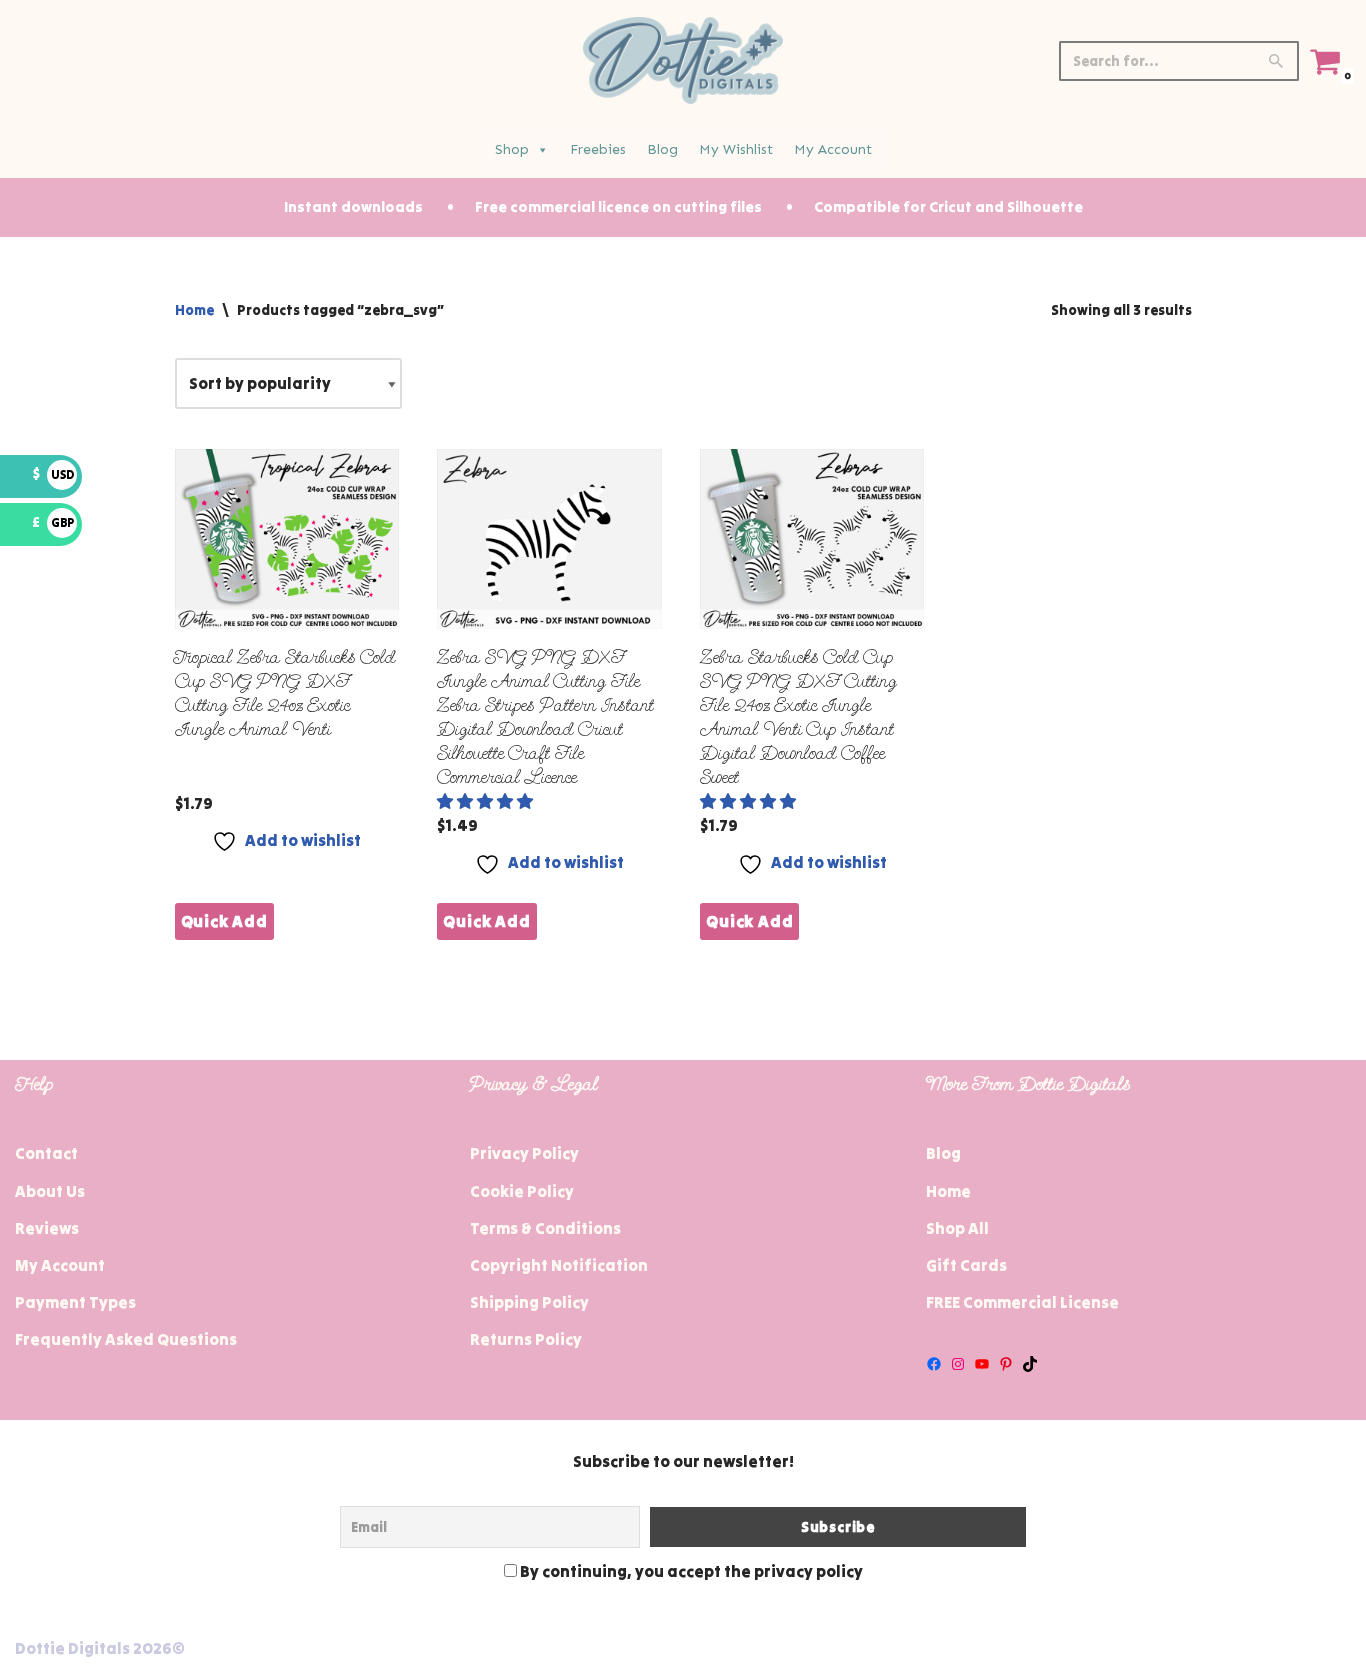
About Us (50, 1191)
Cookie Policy (522, 1191)
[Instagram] (958, 1364)
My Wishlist (736, 149)
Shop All (957, 1228)
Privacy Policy (524, 1153)
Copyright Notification (559, 1265)
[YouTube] (982, 1364)
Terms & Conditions (545, 1228)
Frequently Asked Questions (126, 1339)
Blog (662, 149)
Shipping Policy (529, 1302)
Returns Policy (526, 1339)
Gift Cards (966, 1265)
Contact (46, 1153)
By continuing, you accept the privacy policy (690, 1571)
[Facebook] (934, 1364)
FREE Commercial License (1022, 1302)
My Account (833, 149)
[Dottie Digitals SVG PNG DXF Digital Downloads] (683, 60)
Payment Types (75, 1302)
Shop (512, 149)
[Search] (1276, 61)
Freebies (598, 149)
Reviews (47, 1228)
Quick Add (224, 921)
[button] (486, 801)
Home (194, 310)
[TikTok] (1030, 1364)
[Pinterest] (1006, 1364)
